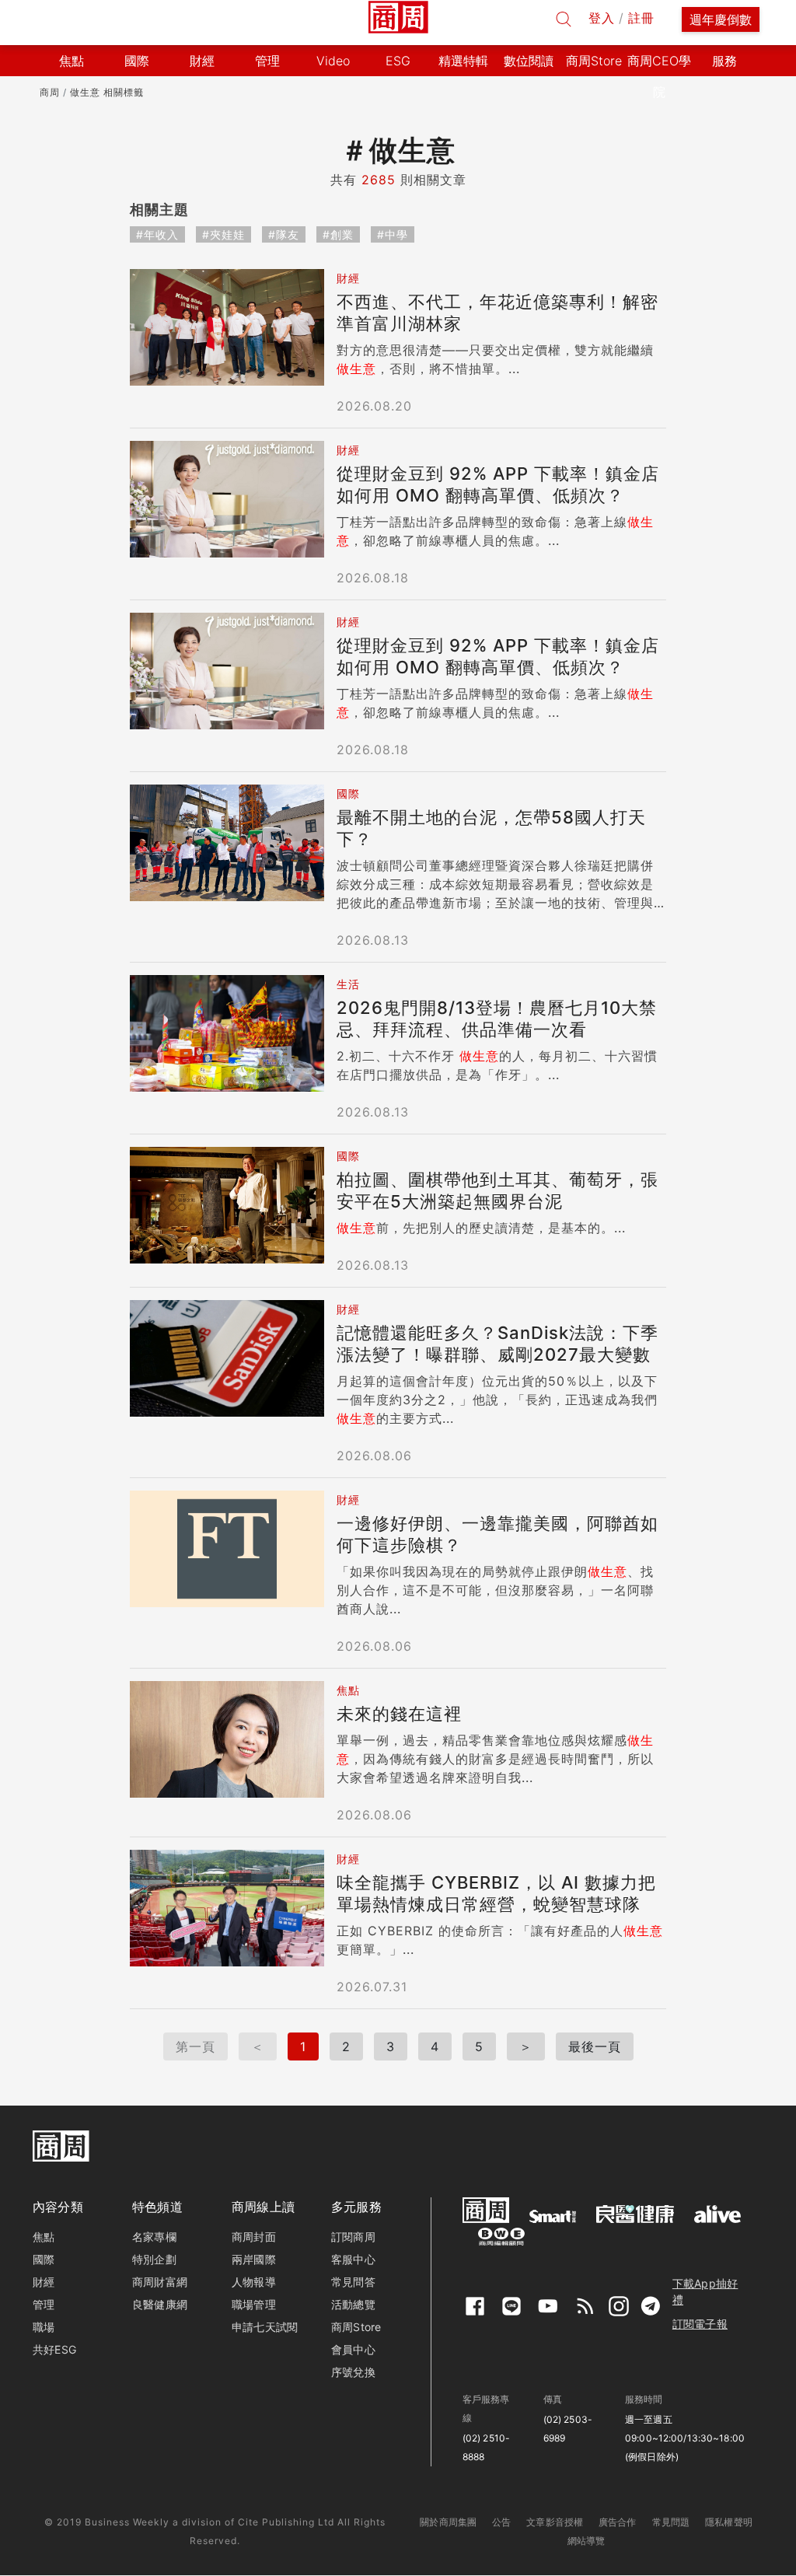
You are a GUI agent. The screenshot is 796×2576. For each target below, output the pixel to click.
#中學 (393, 234)
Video (333, 61)
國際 (44, 2259)
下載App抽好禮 (705, 2291)
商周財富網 (160, 2282)
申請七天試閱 (265, 2327)
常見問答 (353, 2282)
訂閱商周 (353, 2237)
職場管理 (254, 2304)
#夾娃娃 (223, 234)
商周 (50, 92)
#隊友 (284, 234)
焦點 (44, 2237)
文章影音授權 (555, 2522)
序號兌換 (353, 2372)
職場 (44, 2327)
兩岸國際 (254, 2259)
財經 (44, 2282)
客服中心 (353, 2259)
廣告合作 (618, 2522)
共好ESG (54, 2349)
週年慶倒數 (721, 19)
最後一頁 (595, 2046)
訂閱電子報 (700, 2324)
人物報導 (254, 2282)
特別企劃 (154, 2259)
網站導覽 (587, 2541)
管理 (44, 2304)
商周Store (594, 61)
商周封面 (254, 2237)
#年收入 (157, 234)
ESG (398, 61)
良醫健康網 (160, 2304)
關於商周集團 (448, 2522)
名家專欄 (154, 2237)
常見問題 (671, 2522)
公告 (501, 2522)
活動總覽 (353, 2304)
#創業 (338, 234)
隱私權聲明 (729, 2522)
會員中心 (353, 2349)
